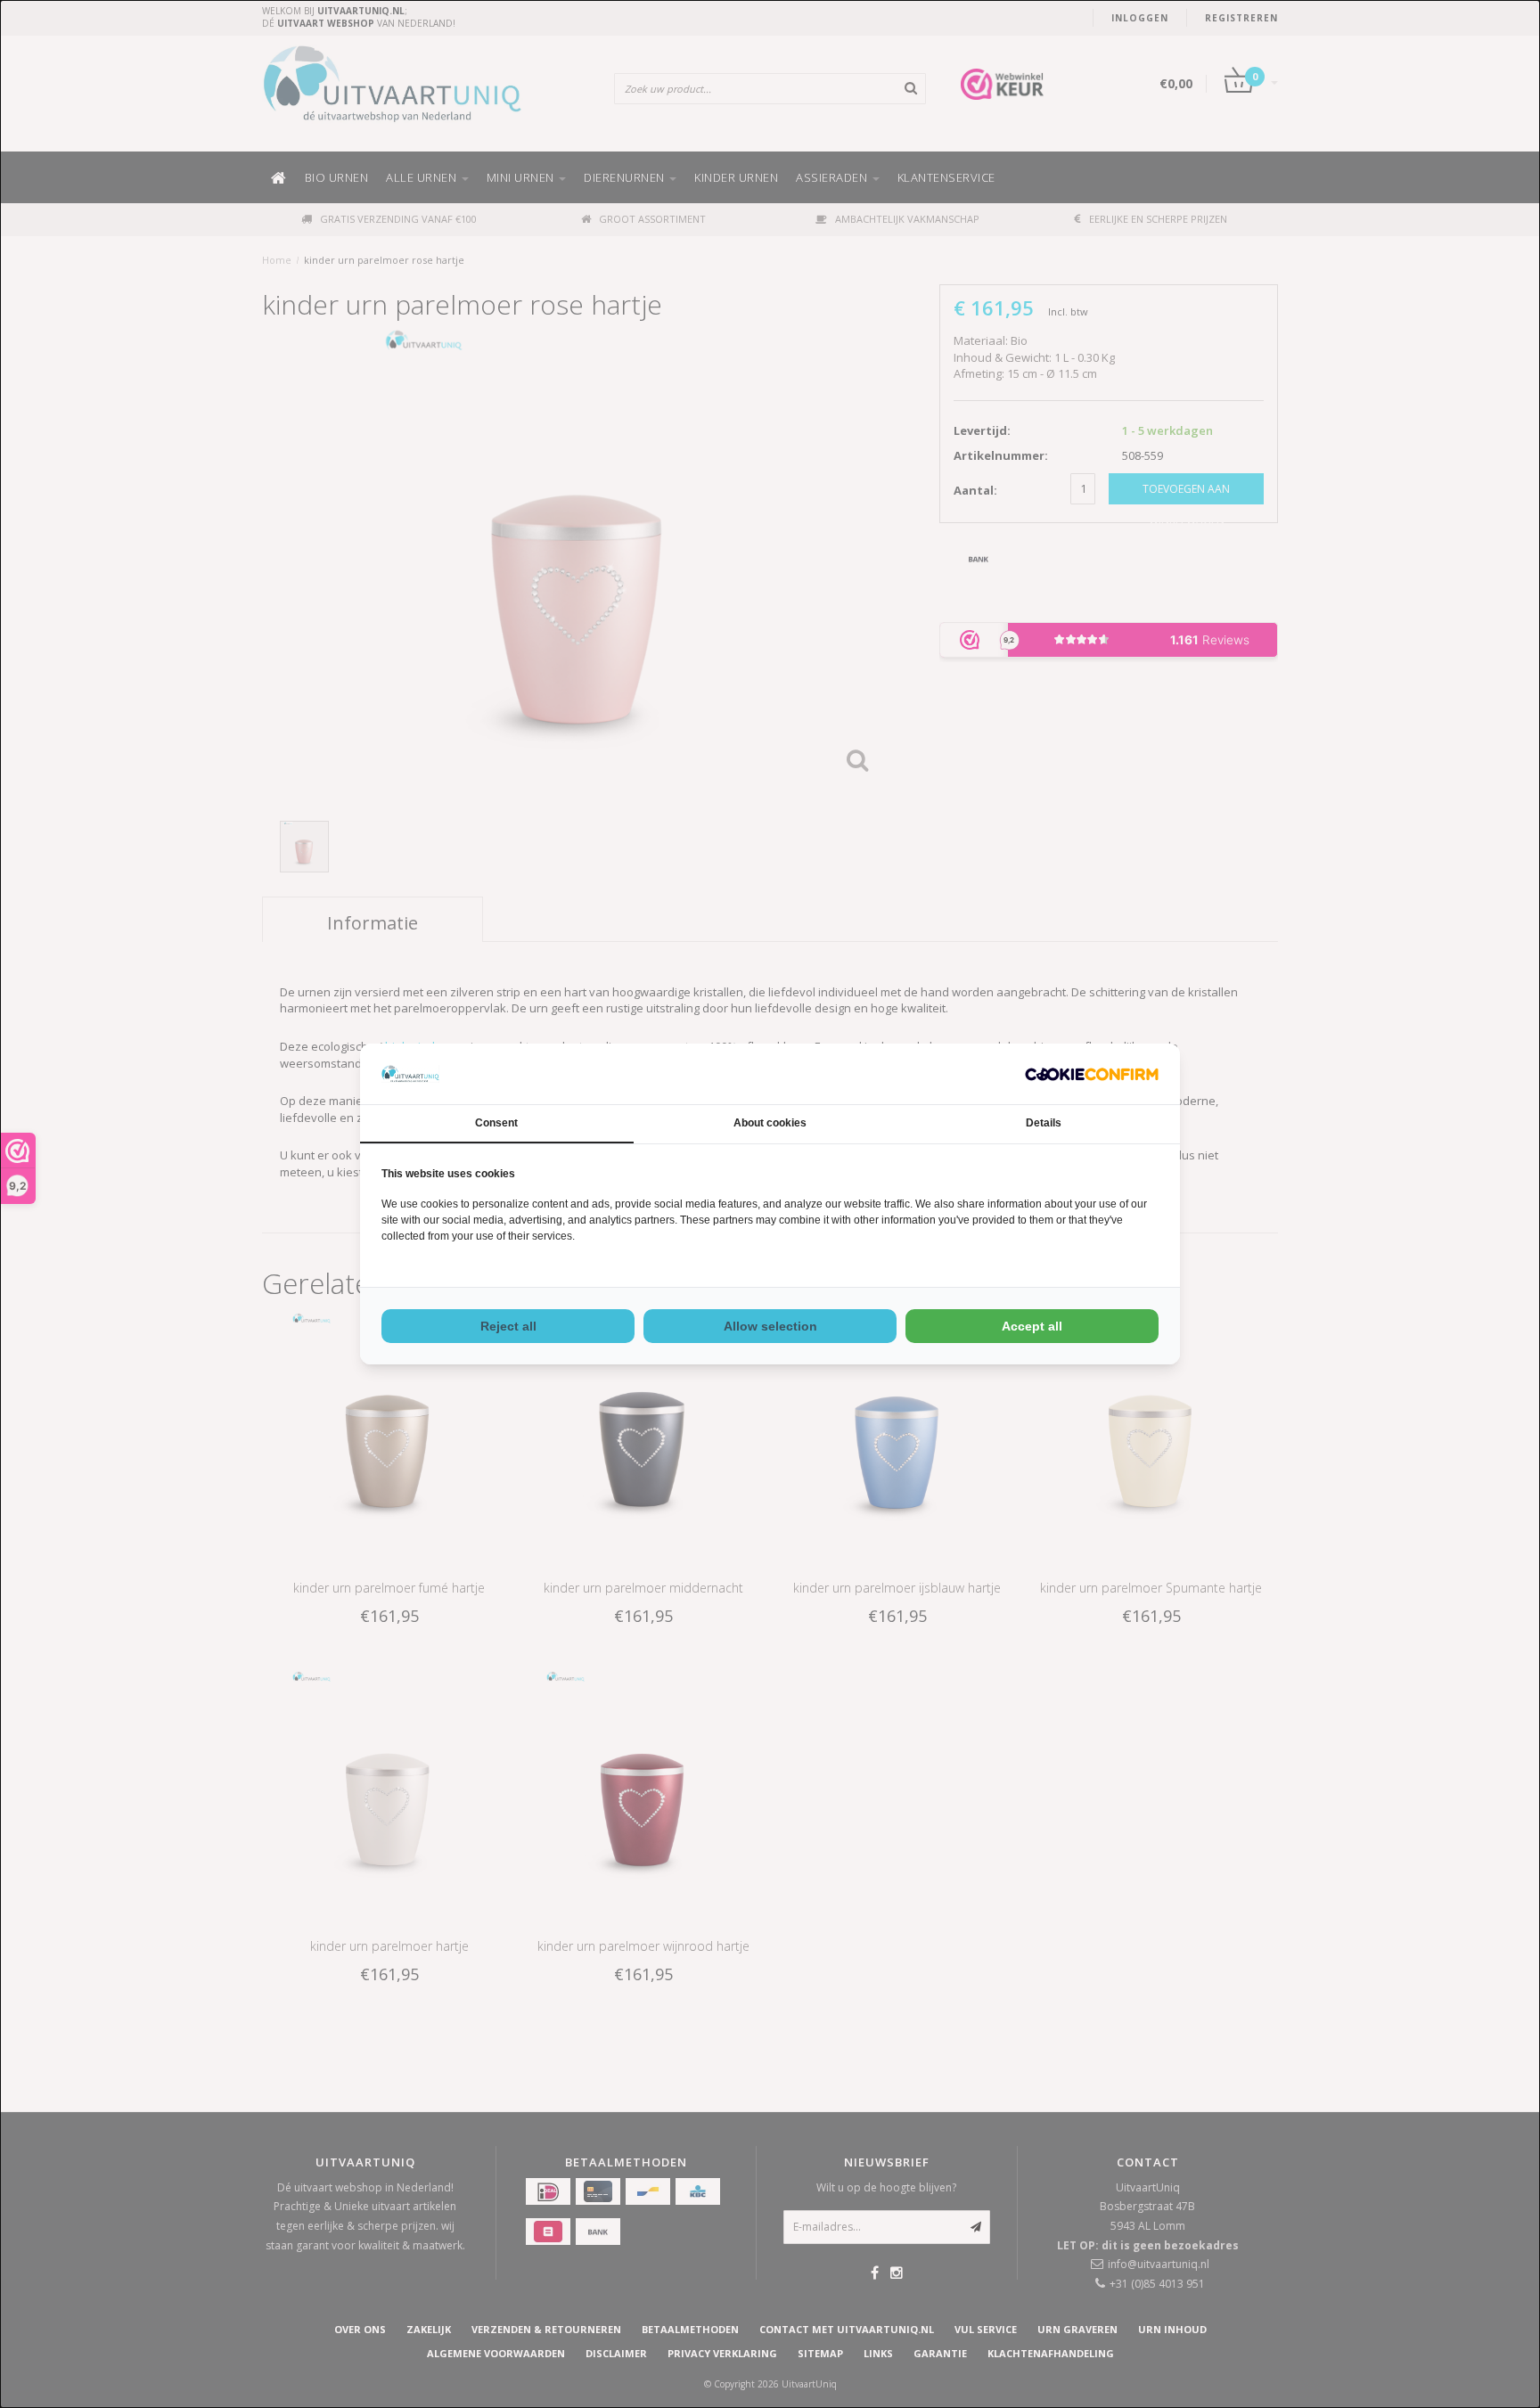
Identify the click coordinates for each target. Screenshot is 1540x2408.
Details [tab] (1044, 1123)
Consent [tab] (496, 1123)
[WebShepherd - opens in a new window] (1092, 1074)
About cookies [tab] (770, 1123)
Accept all (1032, 1326)
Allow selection (770, 1326)
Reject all (508, 1326)
